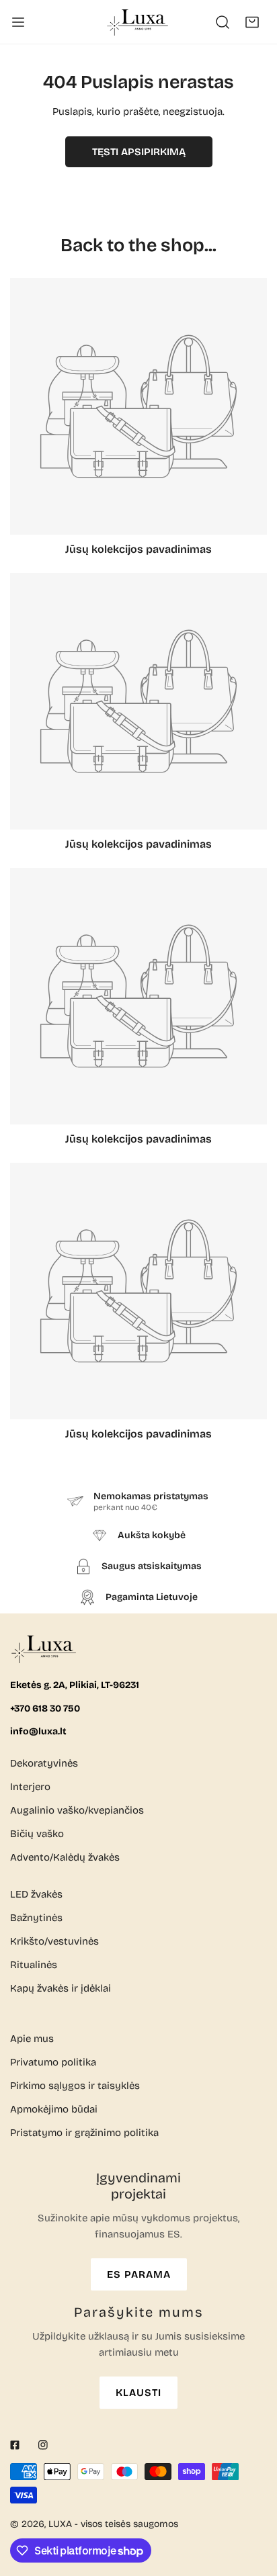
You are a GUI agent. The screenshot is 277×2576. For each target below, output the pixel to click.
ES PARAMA (139, 2274)
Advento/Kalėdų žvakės (65, 1857)
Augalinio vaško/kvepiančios (77, 1810)
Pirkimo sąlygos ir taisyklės (75, 2086)
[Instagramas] (43, 2445)
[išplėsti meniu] (18, 22)
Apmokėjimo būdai (54, 2109)
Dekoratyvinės (44, 1763)
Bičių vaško (37, 1834)
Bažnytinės (36, 1918)
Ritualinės (34, 1965)
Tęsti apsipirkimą (139, 152)
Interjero (30, 1787)
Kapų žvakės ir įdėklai (61, 1988)
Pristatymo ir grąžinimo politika (84, 2133)
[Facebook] (15, 2445)
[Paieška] (223, 22)
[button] (252, 22)
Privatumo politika (53, 2062)
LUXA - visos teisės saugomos (113, 2524)
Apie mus (32, 2039)
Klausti (138, 2393)
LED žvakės (36, 1894)
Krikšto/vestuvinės (54, 1941)
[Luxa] (138, 22)
